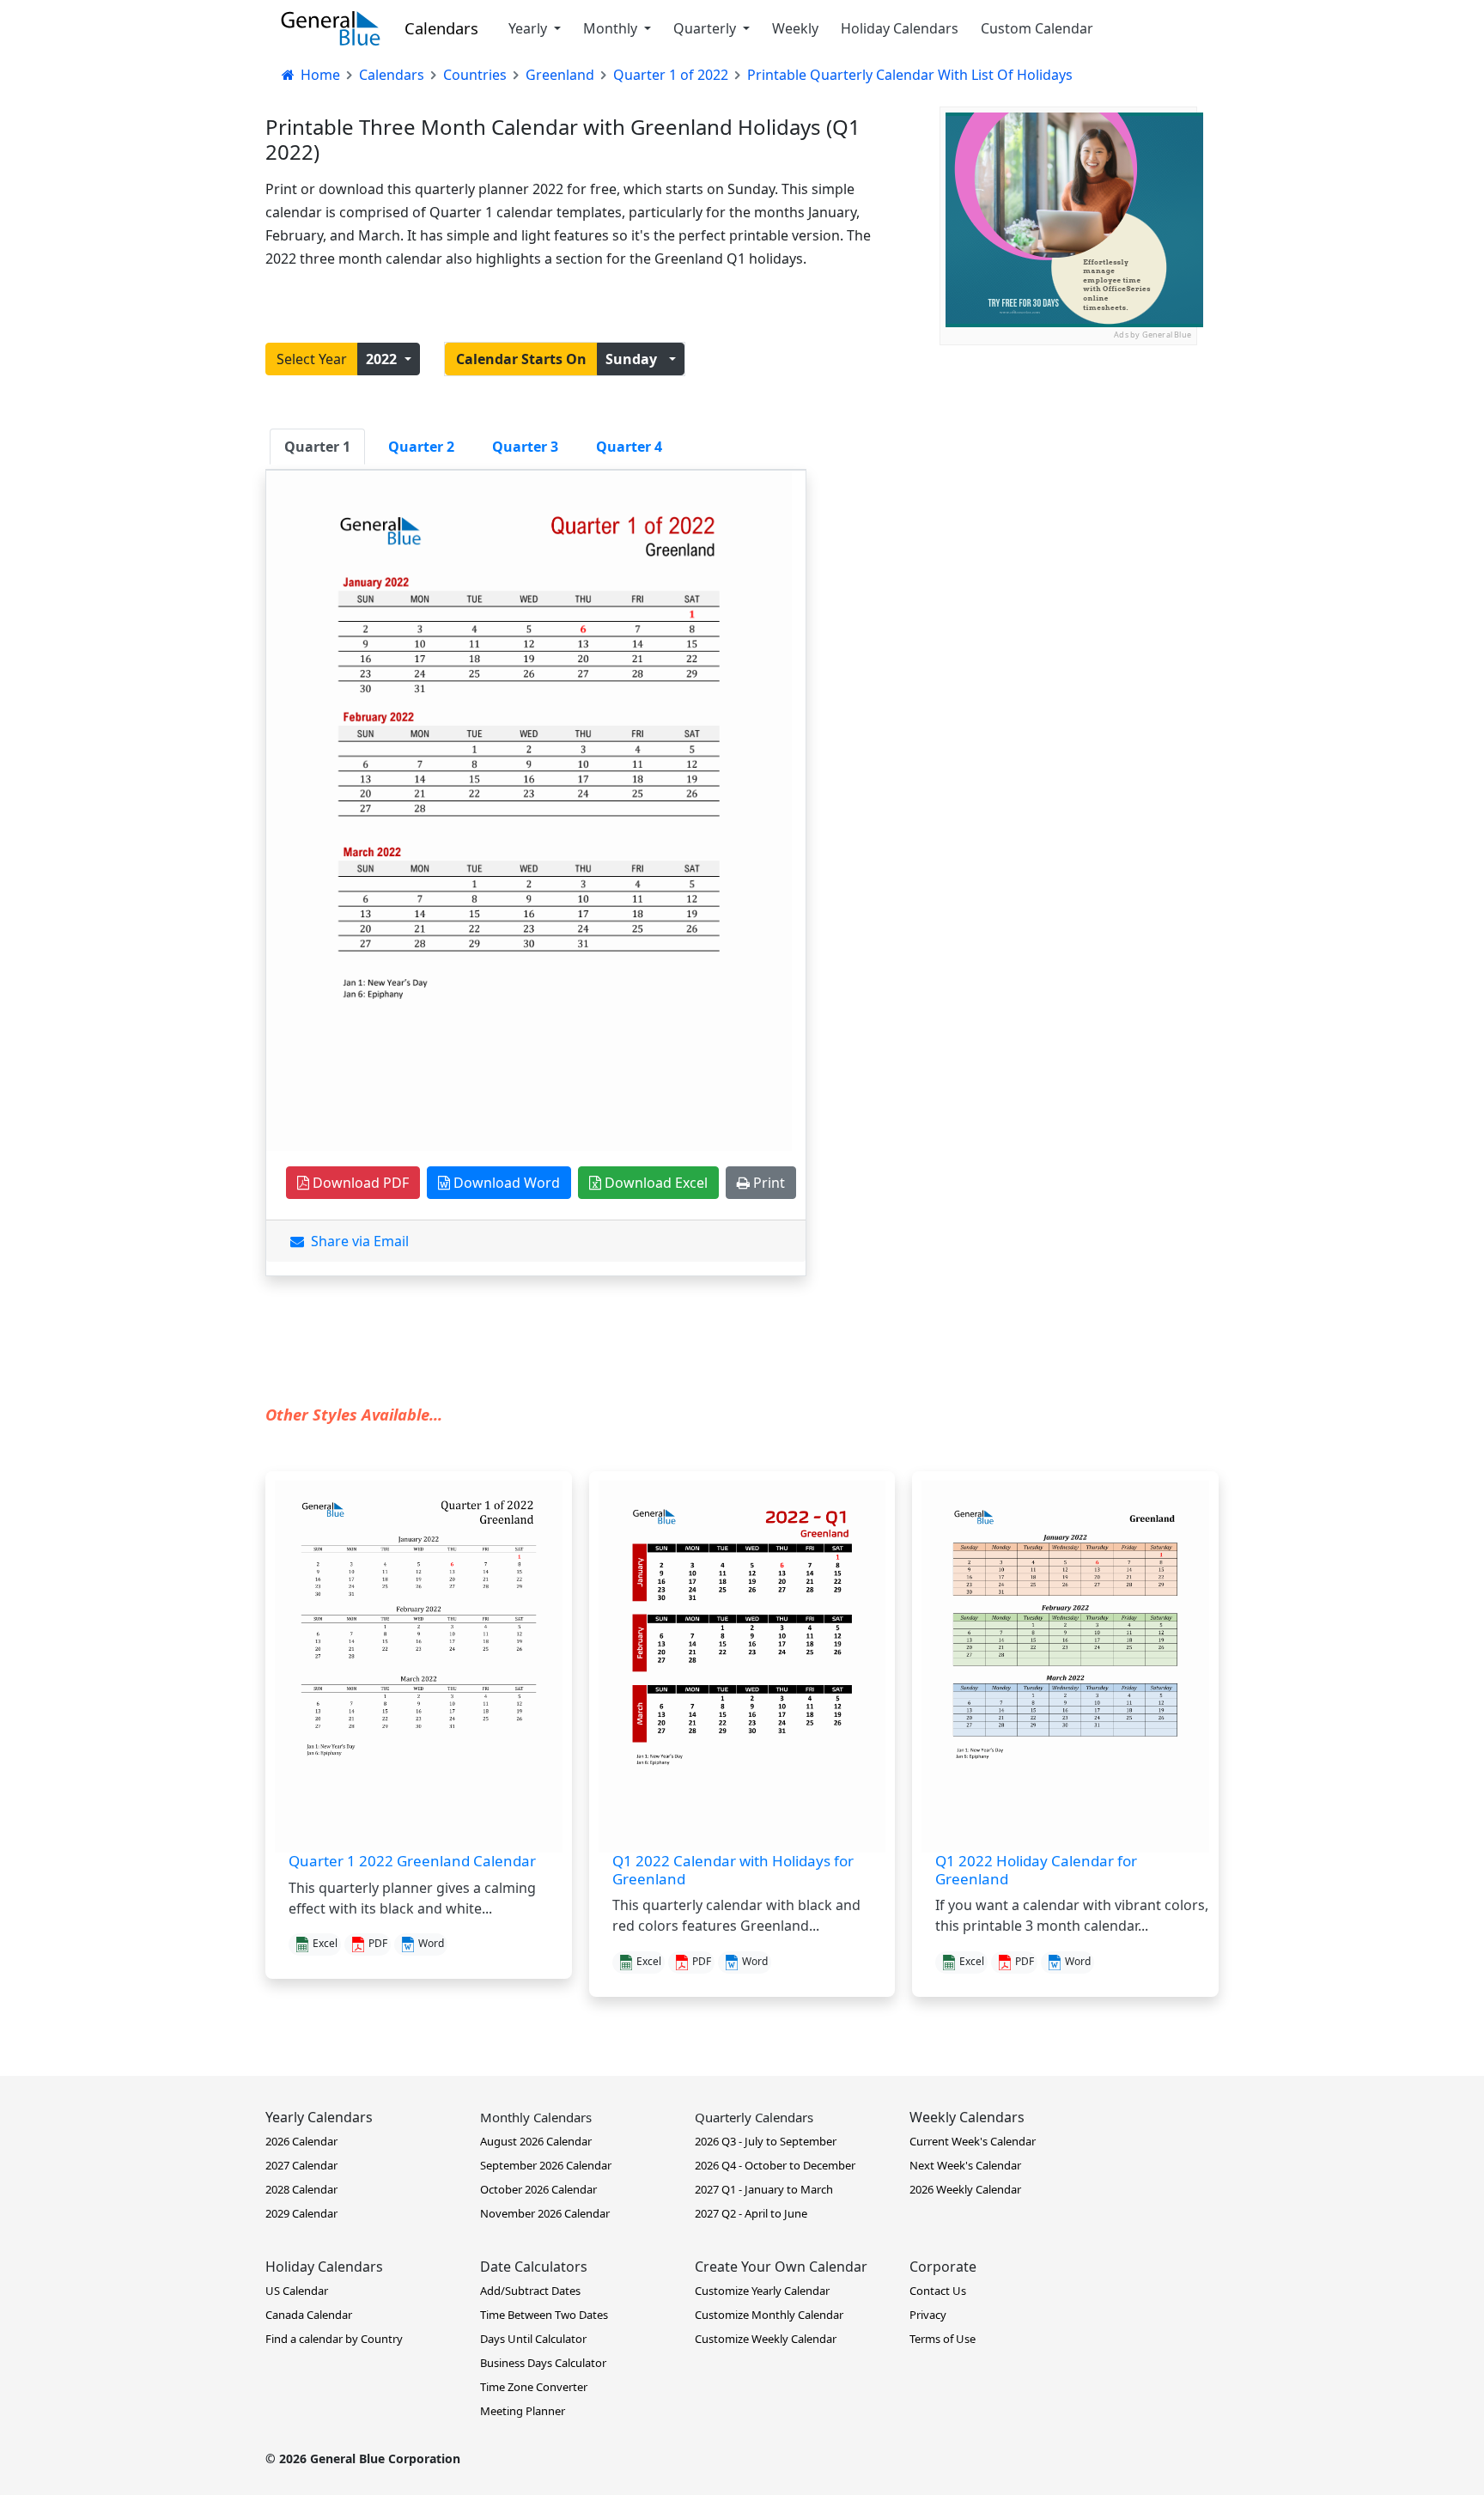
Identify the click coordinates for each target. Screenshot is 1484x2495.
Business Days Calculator (543, 2363)
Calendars (441, 28)
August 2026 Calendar (536, 2141)
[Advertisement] (1068, 453)
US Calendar (297, 2291)
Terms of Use (943, 2339)
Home (319, 75)
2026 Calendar (301, 2141)
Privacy (928, 2315)
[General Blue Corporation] (331, 28)
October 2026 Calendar (538, 2189)
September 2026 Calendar (546, 2165)
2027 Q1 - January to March (764, 2189)
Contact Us (938, 2291)
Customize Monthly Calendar (769, 2315)
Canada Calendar (309, 2315)
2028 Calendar (301, 2189)
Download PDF (359, 1183)
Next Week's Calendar (965, 2165)
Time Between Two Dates (544, 2315)
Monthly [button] (612, 28)
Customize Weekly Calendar (766, 2339)
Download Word (505, 1183)
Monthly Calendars (536, 2117)
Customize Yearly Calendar (762, 2291)
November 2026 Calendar (545, 2213)
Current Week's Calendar (973, 2141)
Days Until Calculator (533, 2339)
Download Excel (654, 1183)
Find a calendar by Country (334, 2339)
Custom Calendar (1037, 28)
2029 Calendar (301, 2213)
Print (767, 1183)
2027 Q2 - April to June (751, 2213)
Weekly (795, 28)
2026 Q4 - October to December (775, 2165)
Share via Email (356, 1241)
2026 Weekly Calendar (965, 2189)
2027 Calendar (301, 2165)
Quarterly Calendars (754, 2117)
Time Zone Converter (534, 2387)
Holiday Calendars (900, 28)
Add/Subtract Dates (530, 2291)
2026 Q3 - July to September (766, 2141)
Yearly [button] (529, 28)
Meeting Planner (523, 2411)
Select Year (312, 359)
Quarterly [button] (706, 28)
